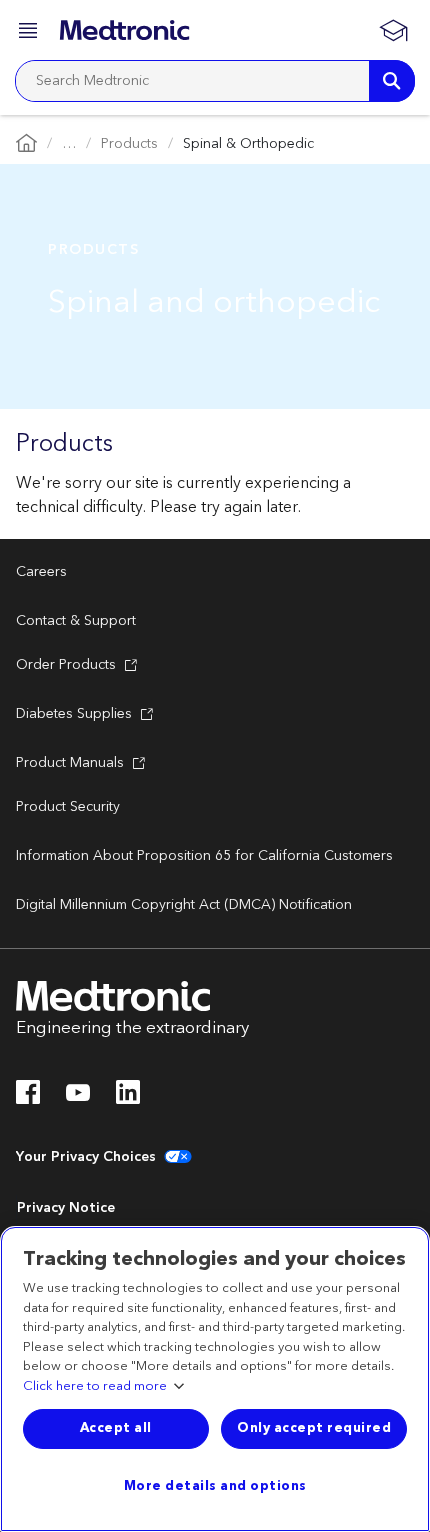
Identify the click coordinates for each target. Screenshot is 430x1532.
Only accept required (314, 1428)
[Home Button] (26, 144)
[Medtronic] (124, 30)
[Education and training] (393, 30)
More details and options (215, 1486)
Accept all (116, 1428)
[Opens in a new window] (28, 1098)
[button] (30, 33)
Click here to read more (95, 1387)
